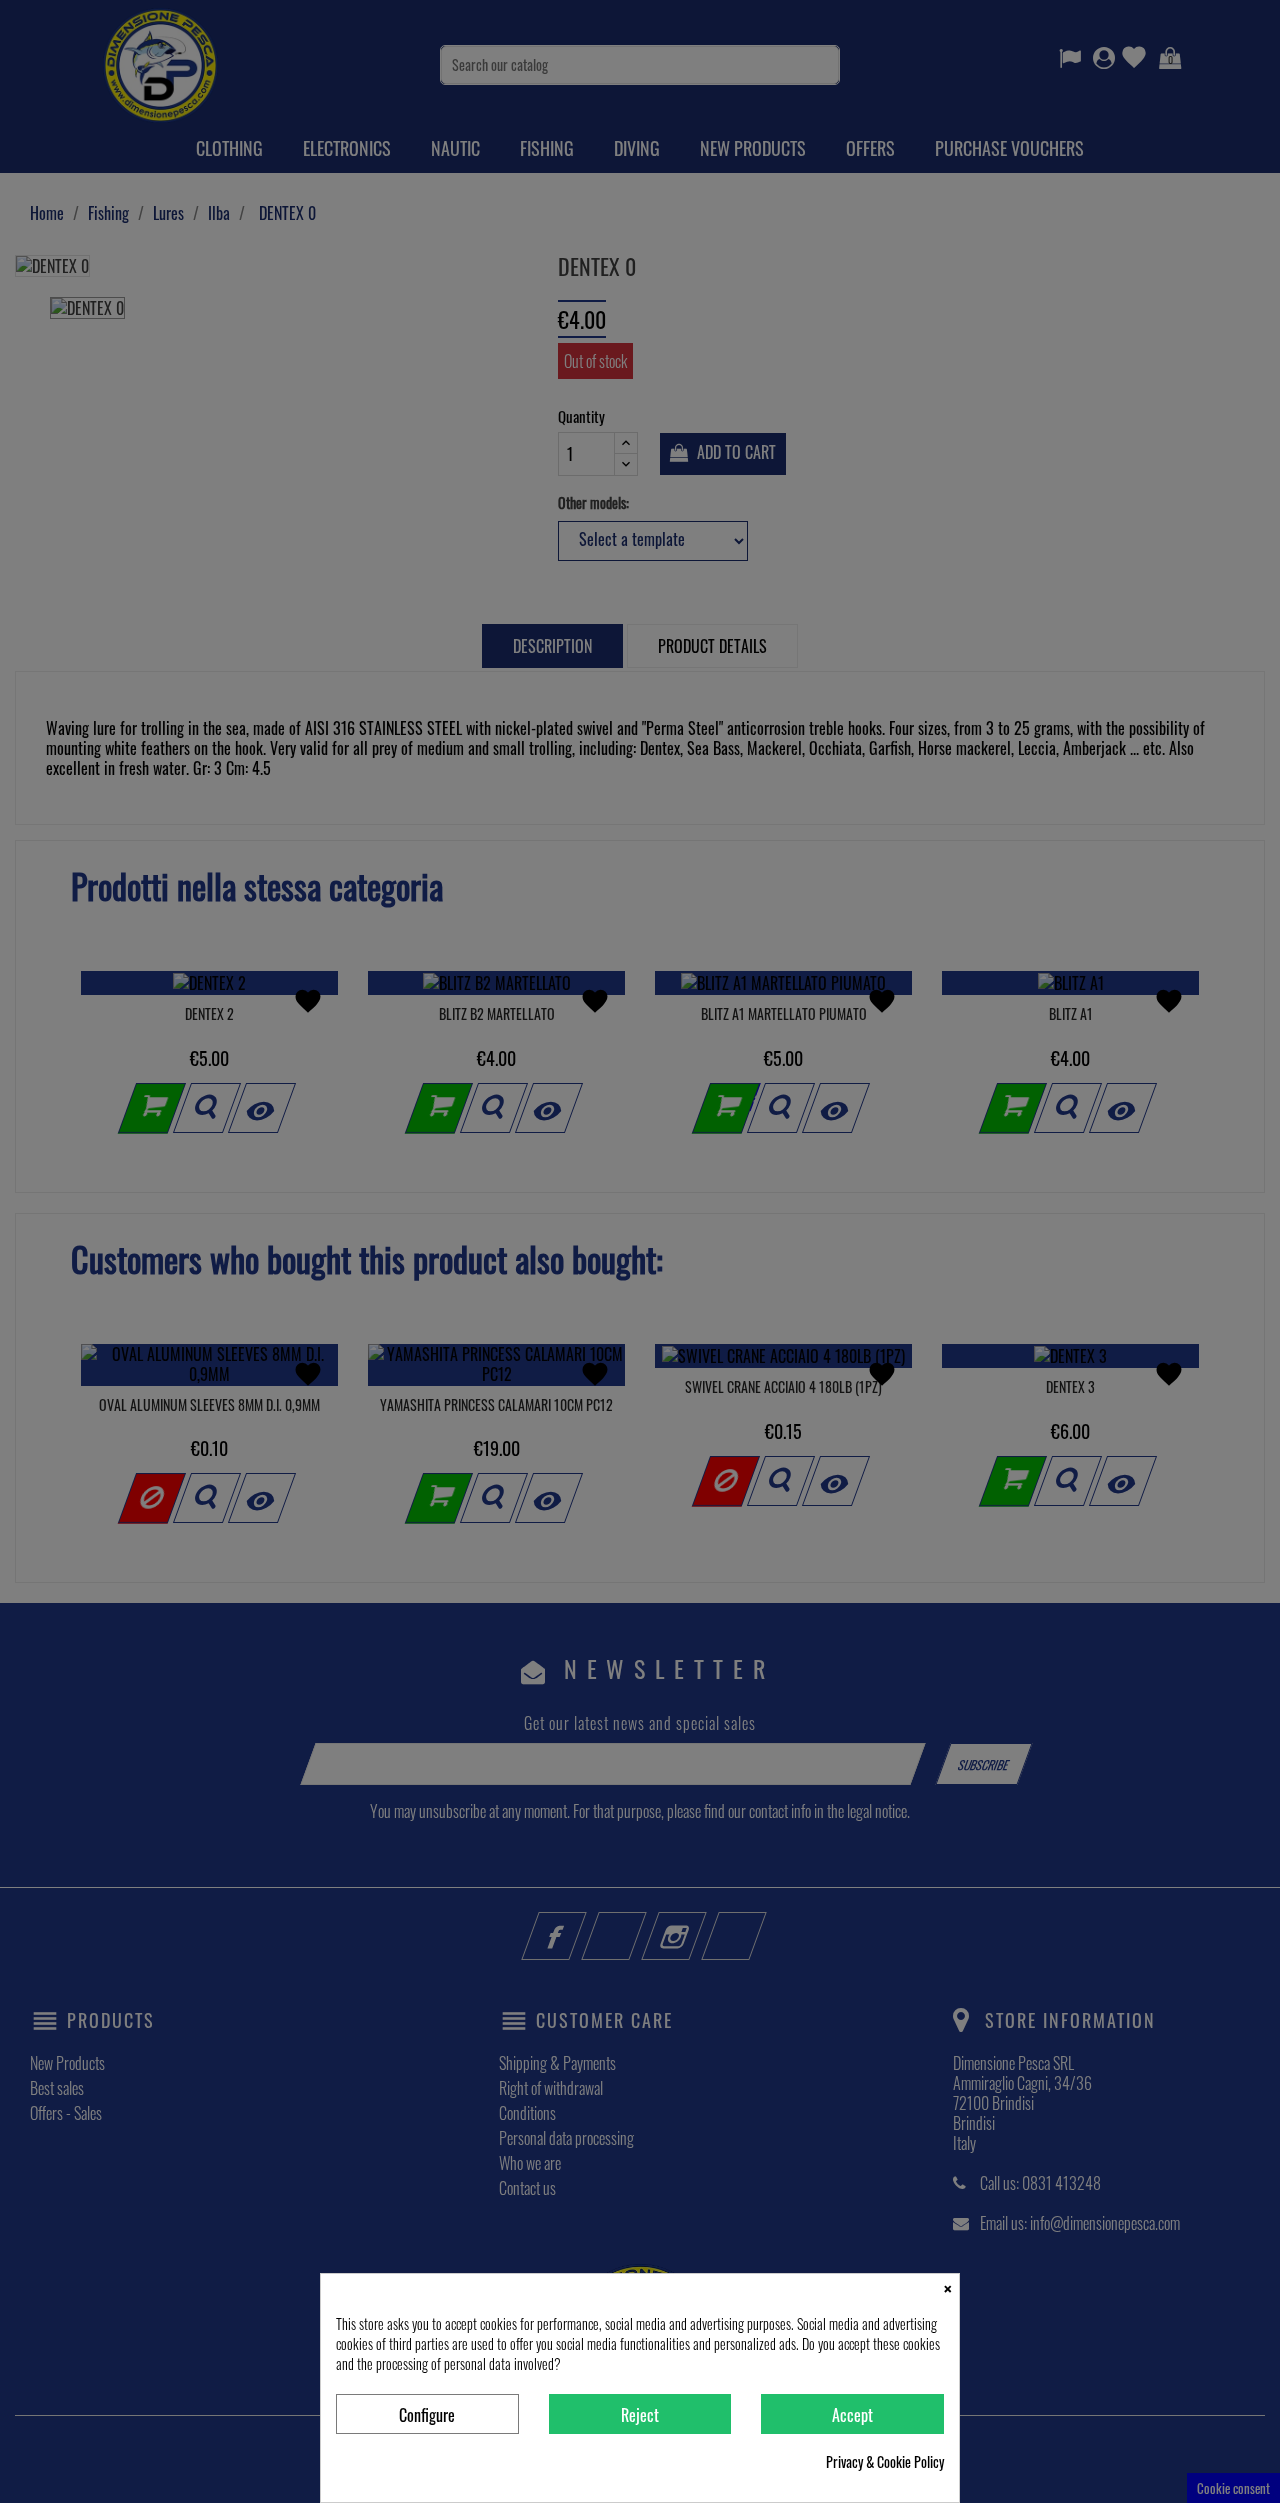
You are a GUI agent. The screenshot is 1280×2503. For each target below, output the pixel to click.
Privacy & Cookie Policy (885, 2462)
